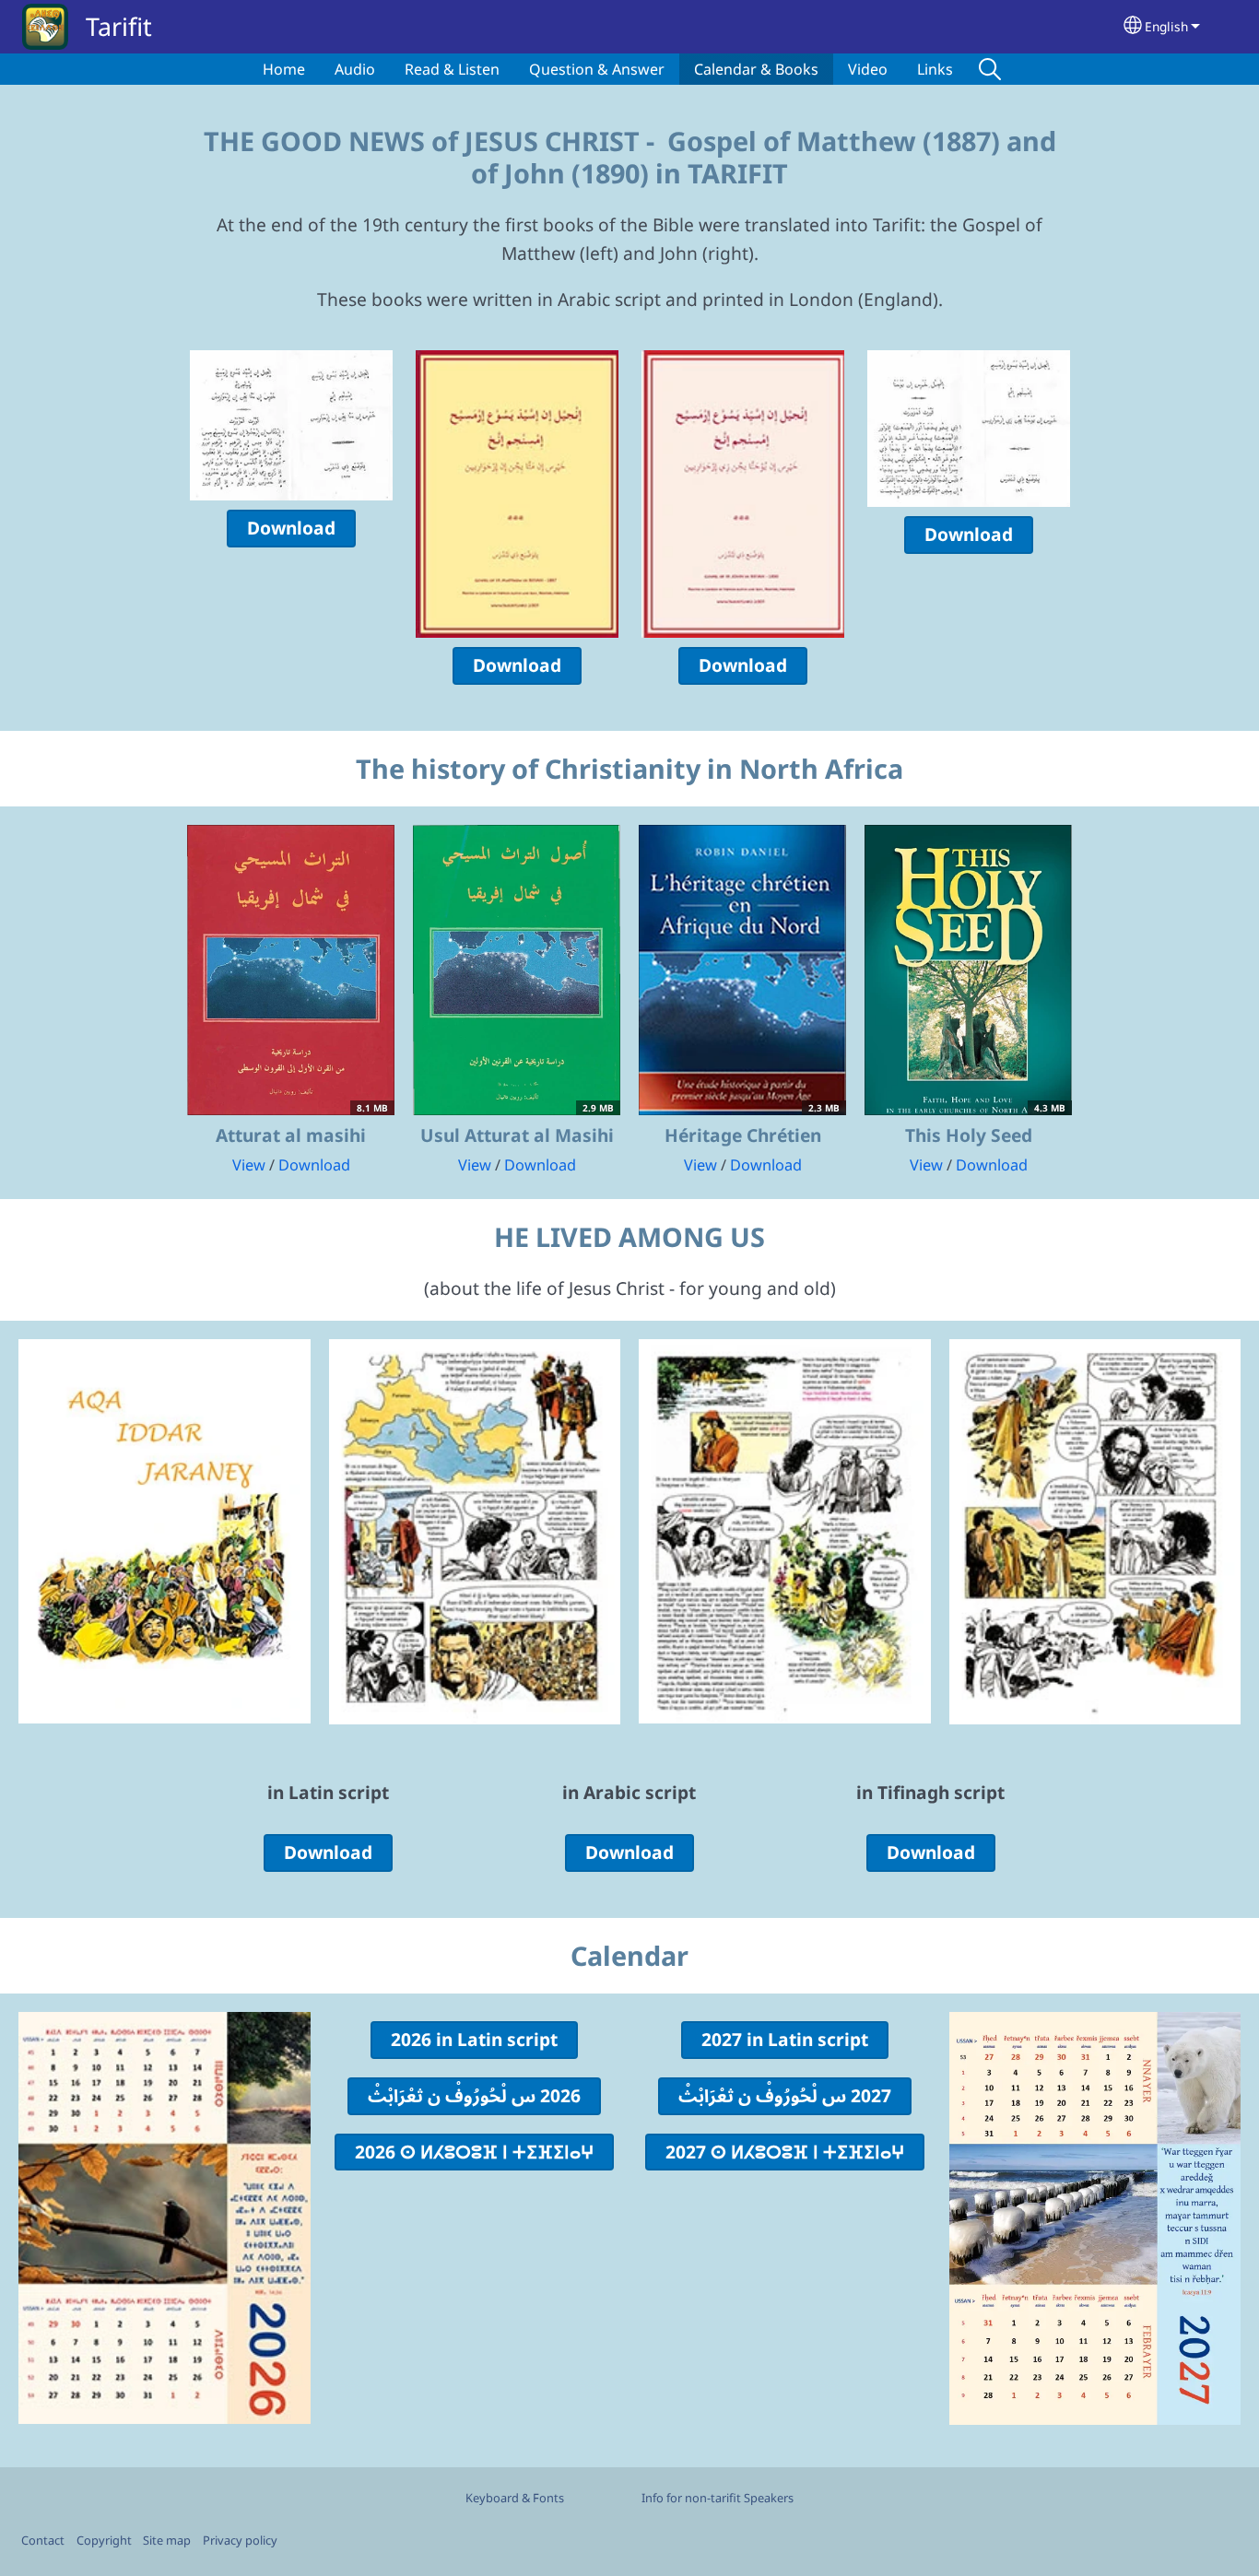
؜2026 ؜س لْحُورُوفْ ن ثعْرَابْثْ (474, 2095)
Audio (355, 69)
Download (291, 528)
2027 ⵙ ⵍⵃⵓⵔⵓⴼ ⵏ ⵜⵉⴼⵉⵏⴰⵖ (785, 2152)
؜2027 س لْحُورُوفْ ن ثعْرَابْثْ (785, 2095)
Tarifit (119, 26)
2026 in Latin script (474, 2039)
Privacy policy (240, 2540)
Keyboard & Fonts (515, 2498)
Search (990, 69)
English (1166, 26)
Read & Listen (452, 69)
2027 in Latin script (785, 2039)
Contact (43, 2540)
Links (935, 69)
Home (284, 69)
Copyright (104, 2540)
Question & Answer (597, 69)
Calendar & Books (756, 69)
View (249, 1165)
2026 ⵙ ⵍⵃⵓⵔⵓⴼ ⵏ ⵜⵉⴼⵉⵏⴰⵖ (474, 2152)
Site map (167, 2540)
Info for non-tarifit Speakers (718, 2498)
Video (868, 69)
